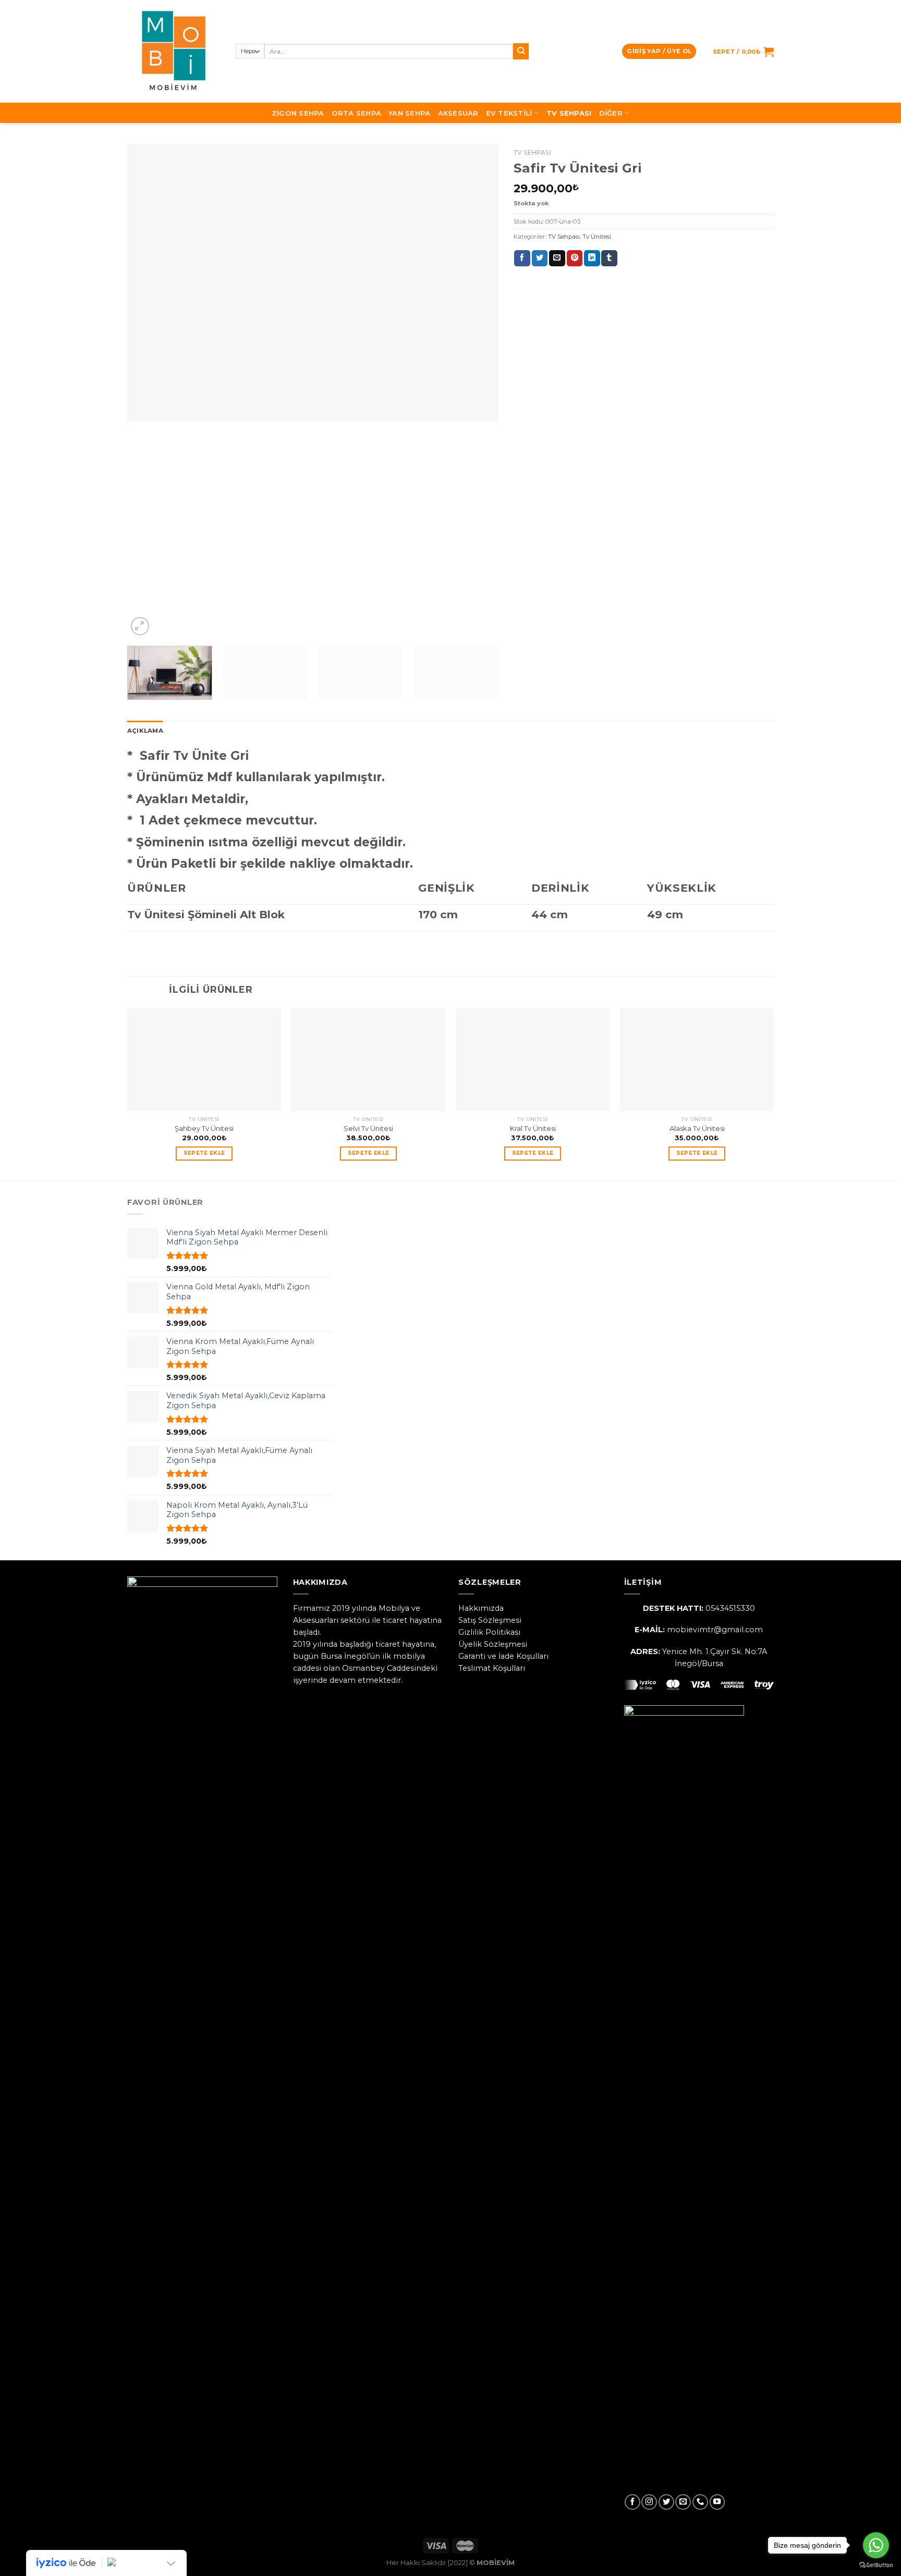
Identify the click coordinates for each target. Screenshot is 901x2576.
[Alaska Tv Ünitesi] (697, 1060)
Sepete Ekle (204, 1153)
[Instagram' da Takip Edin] (649, 2502)
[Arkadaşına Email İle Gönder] (557, 258)
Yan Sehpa (409, 113)
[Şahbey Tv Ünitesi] (204, 1060)
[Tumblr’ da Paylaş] (609, 258)
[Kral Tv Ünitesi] (533, 1060)
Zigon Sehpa (298, 113)
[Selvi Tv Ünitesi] (368, 1060)
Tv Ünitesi (597, 237)
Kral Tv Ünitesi (533, 1128)
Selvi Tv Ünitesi (368, 1128)
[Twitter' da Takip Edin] (666, 2502)
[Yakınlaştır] (140, 626)
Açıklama (145, 731)
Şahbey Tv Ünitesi (204, 1128)
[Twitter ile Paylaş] (540, 258)
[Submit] (521, 51)
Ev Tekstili (509, 113)
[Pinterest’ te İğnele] (575, 258)
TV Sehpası (569, 113)
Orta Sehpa (357, 113)
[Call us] (700, 2502)
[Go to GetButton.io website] (876, 2565)
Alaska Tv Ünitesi (697, 1128)
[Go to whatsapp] (876, 2545)
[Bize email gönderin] (683, 2502)
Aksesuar (458, 113)
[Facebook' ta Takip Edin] (632, 2502)
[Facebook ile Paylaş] (522, 258)
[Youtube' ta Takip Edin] (717, 2502)
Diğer (611, 113)
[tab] (145, 731)
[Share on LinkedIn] (592, 258)
